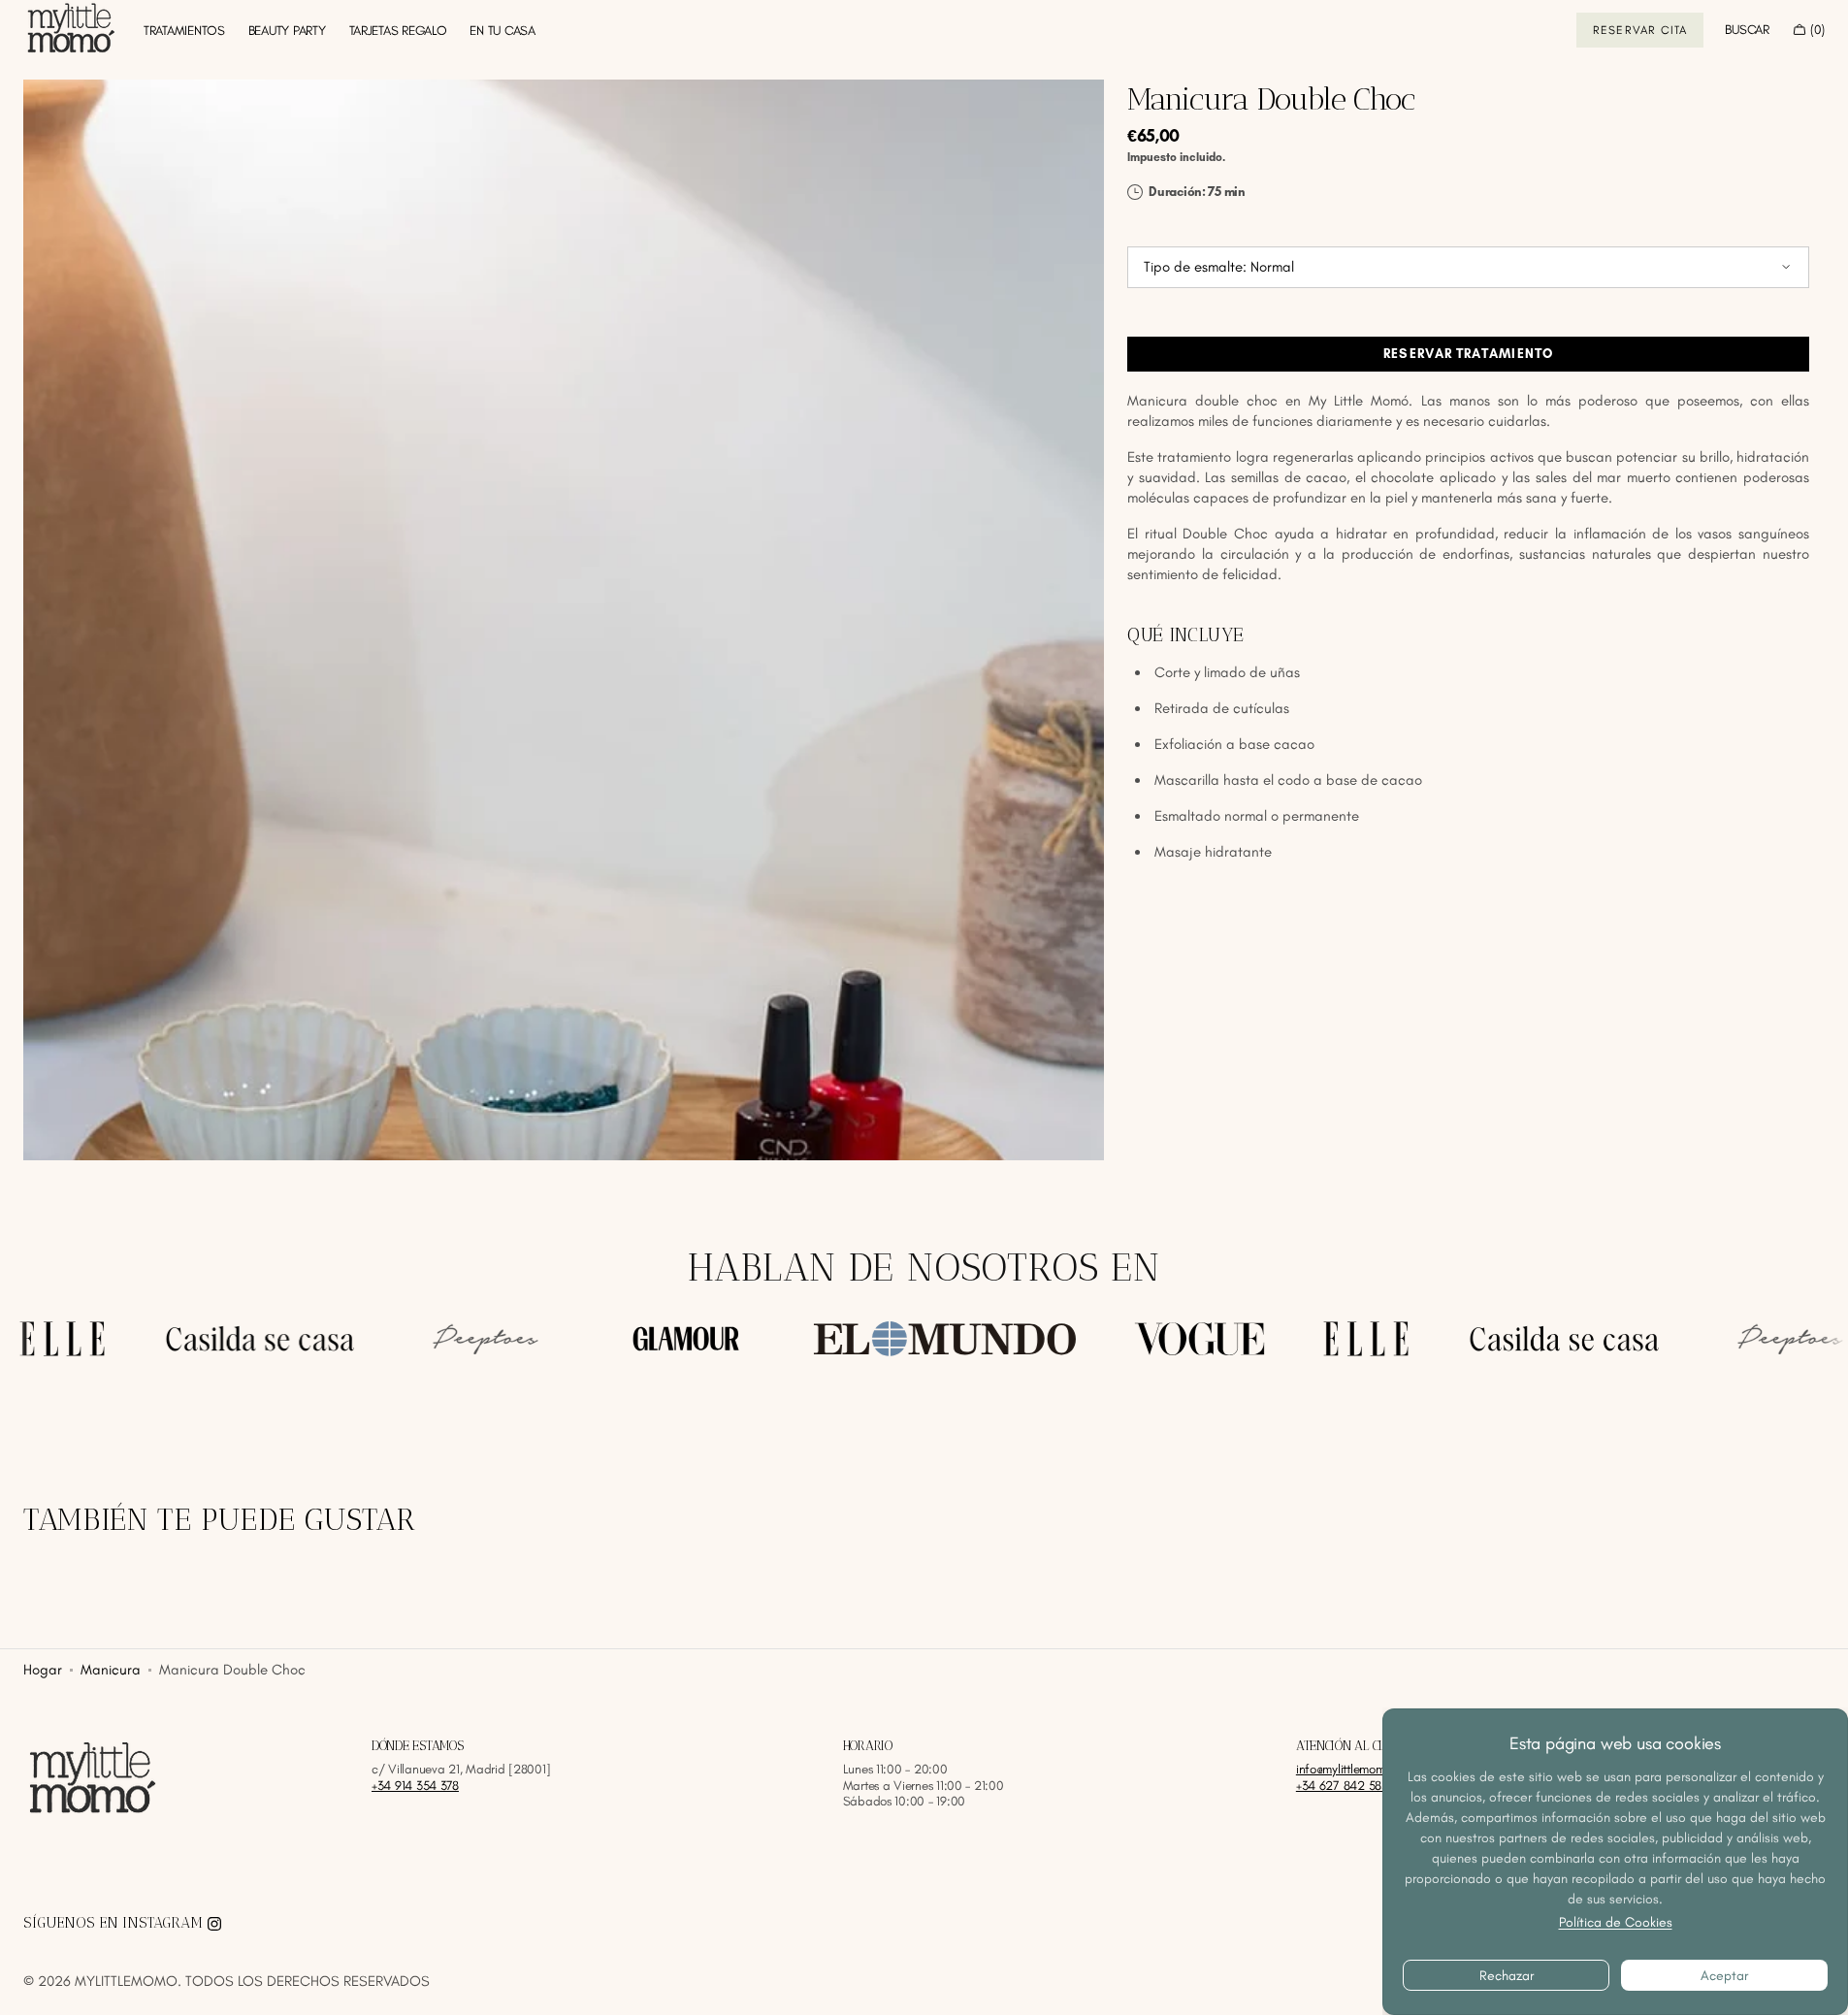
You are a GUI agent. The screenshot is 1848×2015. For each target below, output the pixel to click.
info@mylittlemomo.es (1351, 1769)
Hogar (43, 1670)
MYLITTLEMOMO (126, 1981)
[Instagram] (214, 1924)
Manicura (111, 1670)
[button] (1747, 30)
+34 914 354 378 (415, 1785)
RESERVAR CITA (1640, 30)
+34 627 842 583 (1342, 1785)
